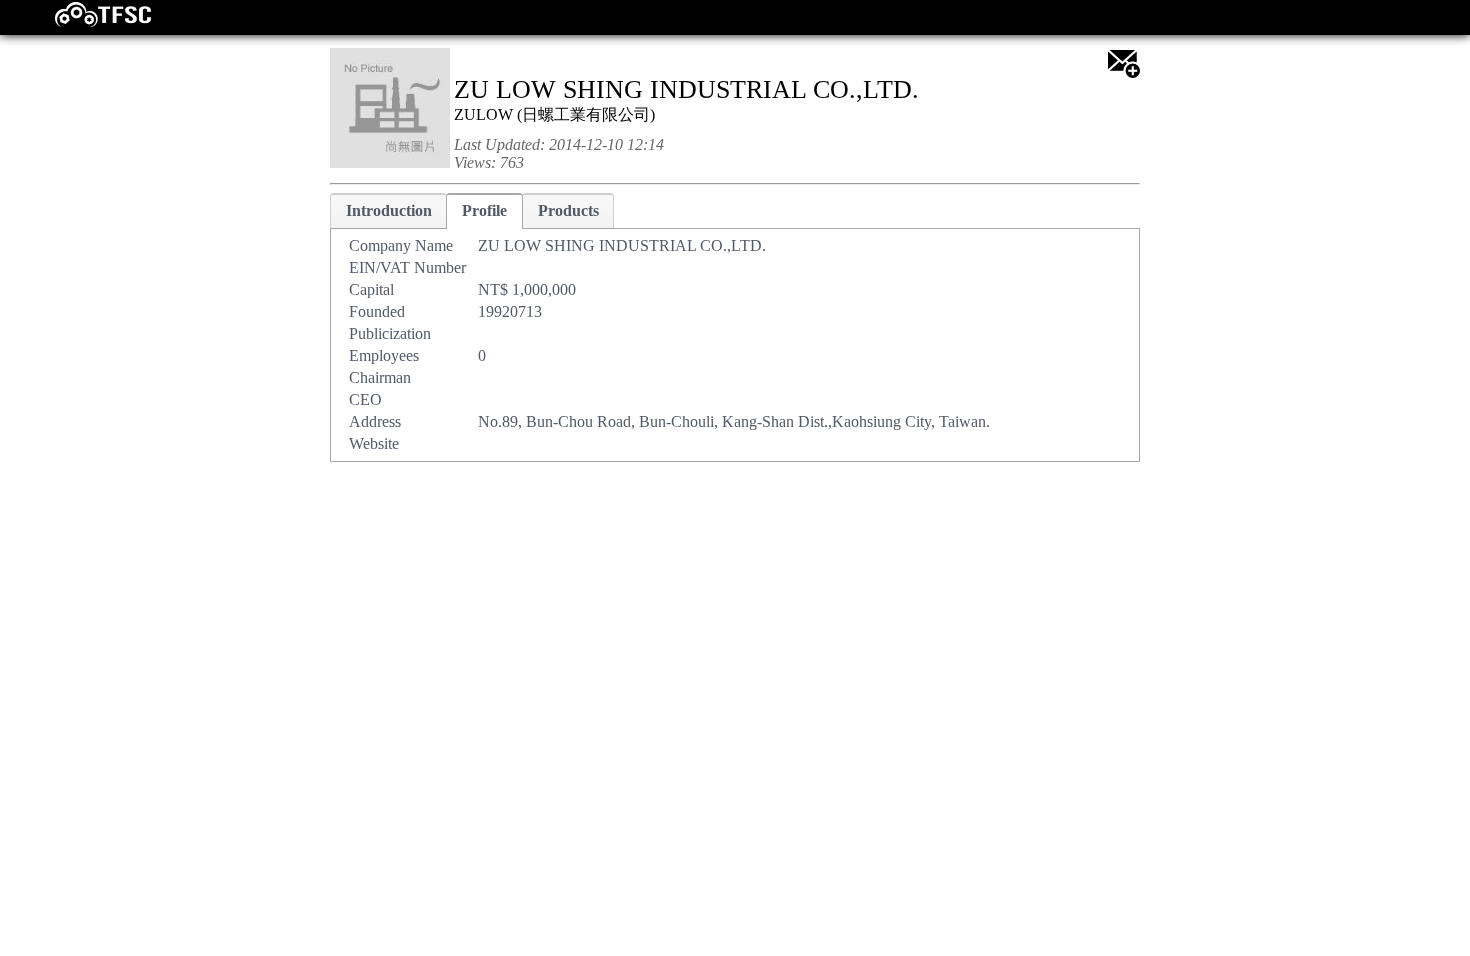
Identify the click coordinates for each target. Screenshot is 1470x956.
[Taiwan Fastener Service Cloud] (85, 22)
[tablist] (735, 327)
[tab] (388, 210)
